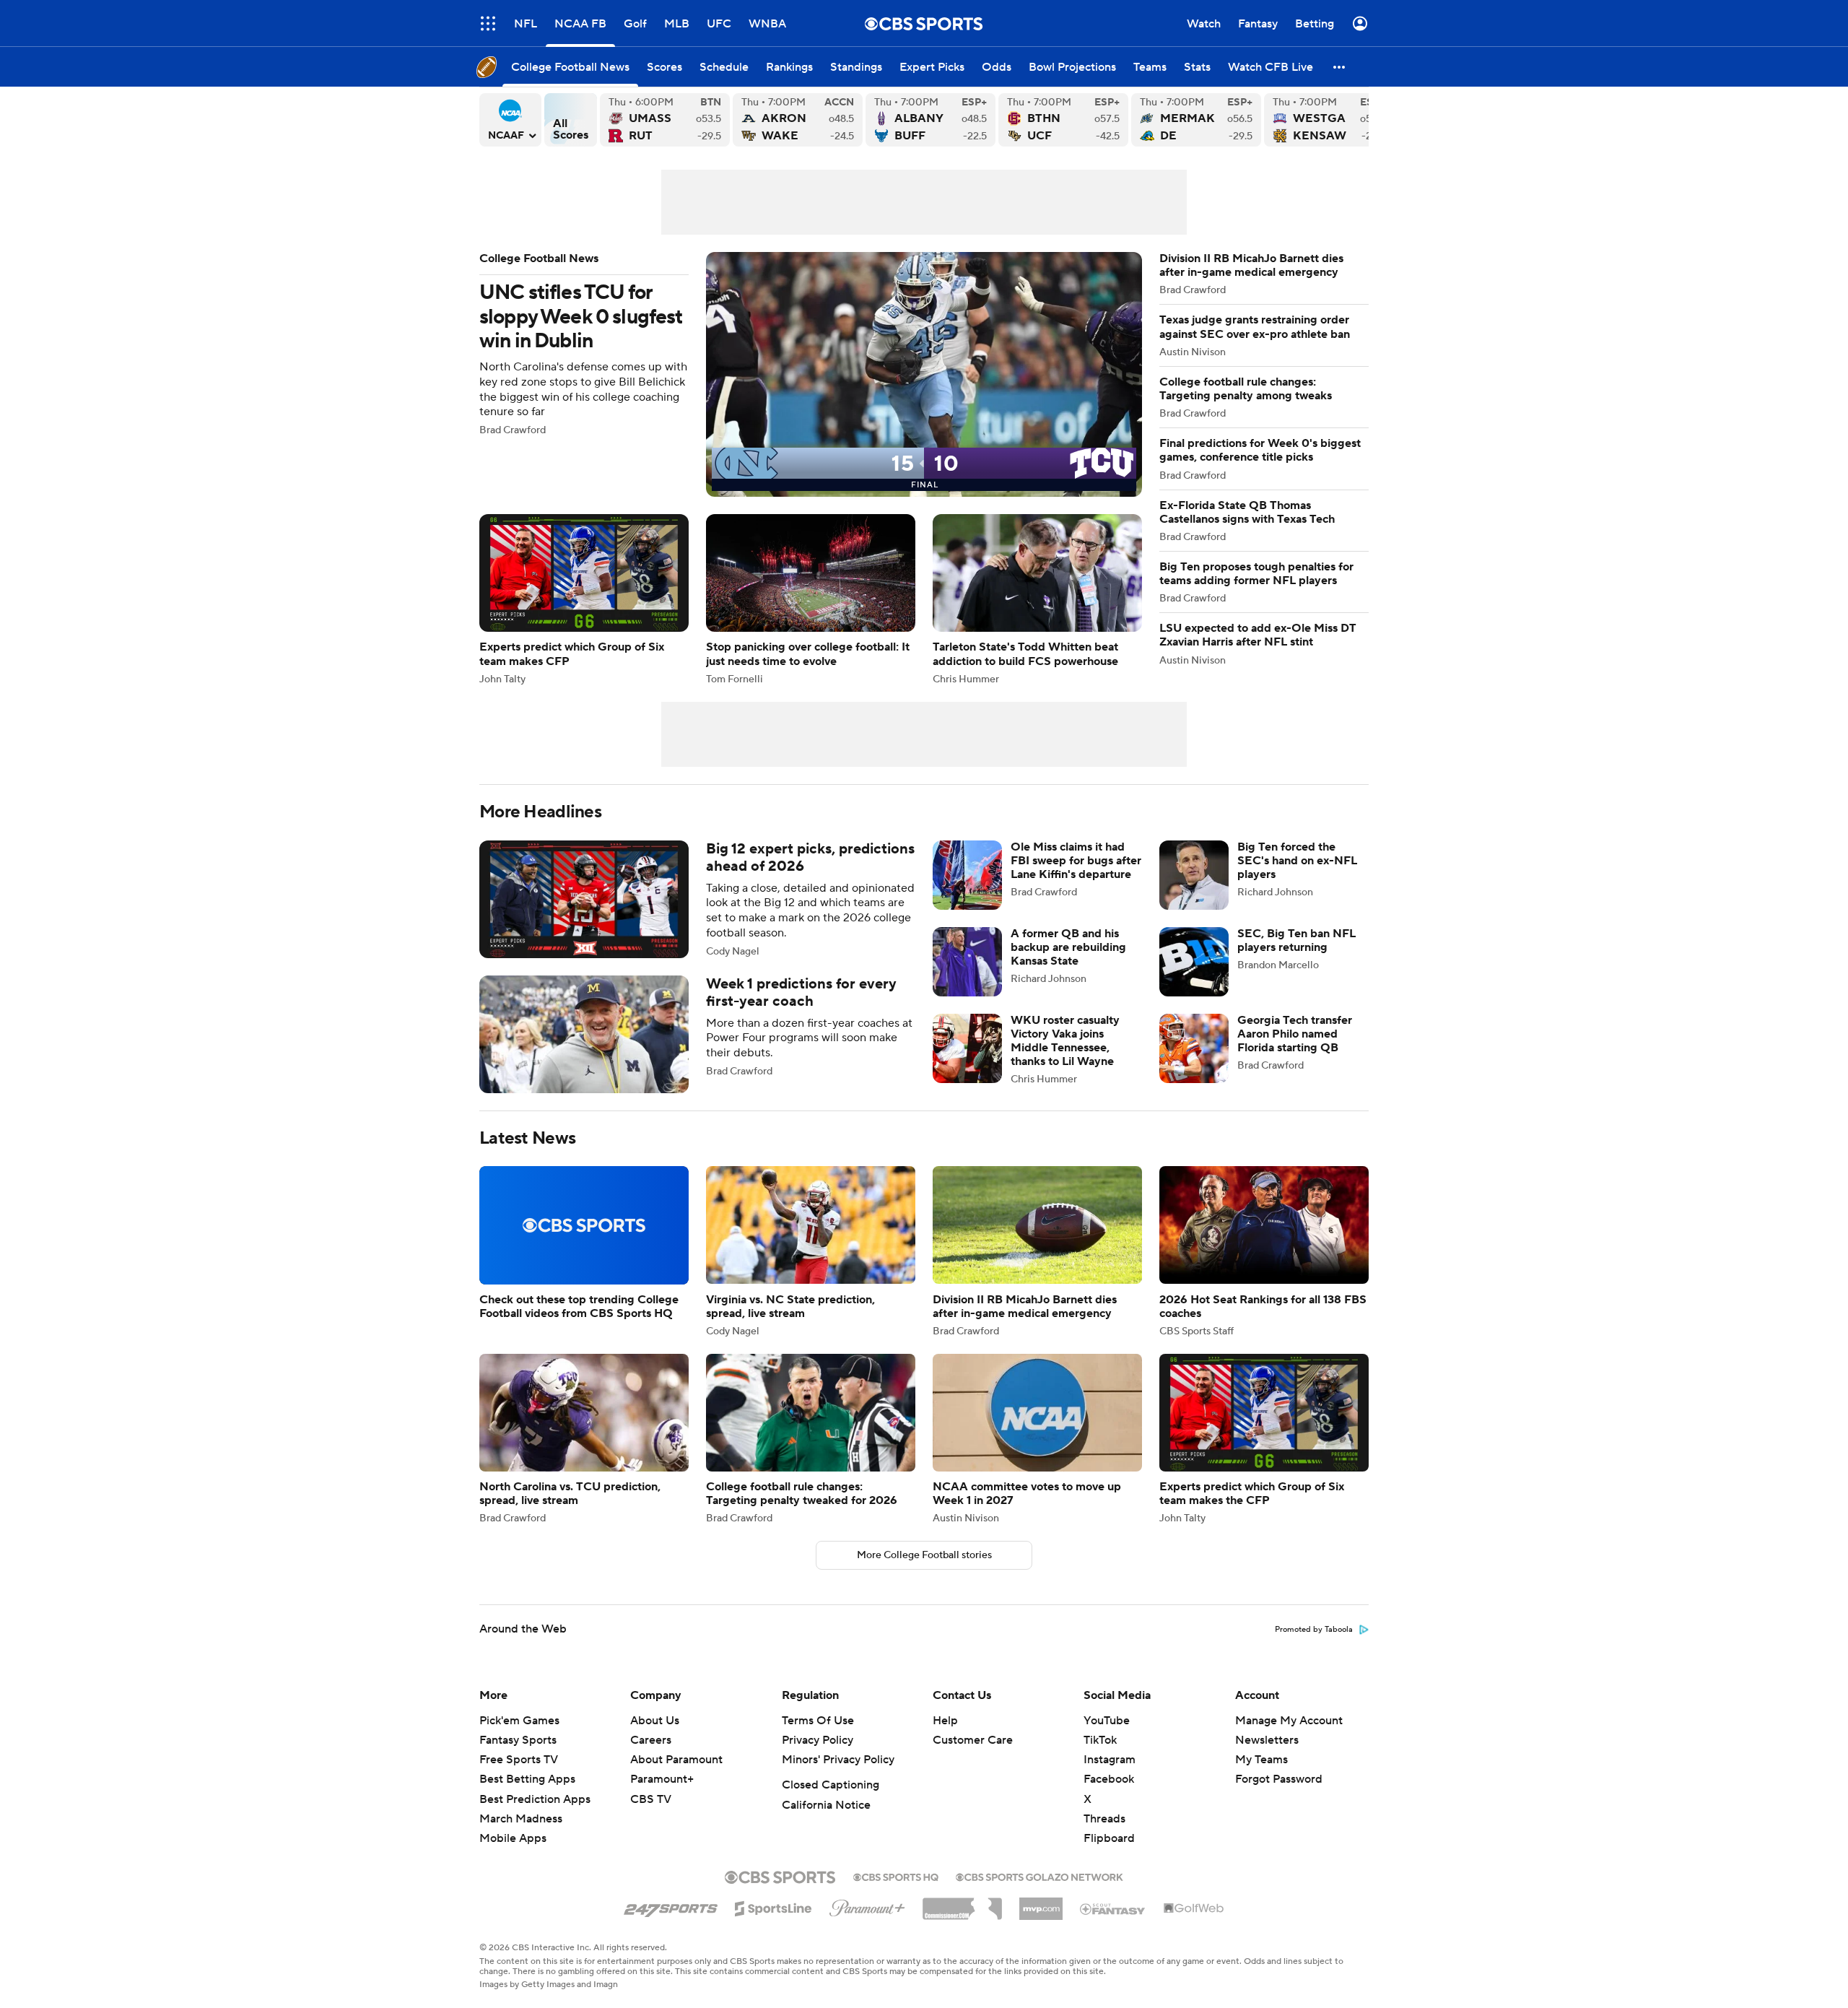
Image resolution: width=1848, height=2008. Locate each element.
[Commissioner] (962, 1903)
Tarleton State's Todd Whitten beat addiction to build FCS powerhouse (1037, 599)
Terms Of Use (818, 1721)
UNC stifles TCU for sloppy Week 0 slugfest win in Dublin (811, 374)
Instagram (1110, 1760)
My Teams (1261, 1760)
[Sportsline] (773, 1906)
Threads (1104, 1819)
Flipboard (1109, 1838)
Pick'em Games (519, 1721)
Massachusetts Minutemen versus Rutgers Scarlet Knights (665, 120)
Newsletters (1267, 1740)
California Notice (826, 1805)
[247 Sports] (671, 1906)
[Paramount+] (867, 1905)
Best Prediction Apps (535, 1799)
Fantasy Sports (518, 1740)
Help (945, 1721)
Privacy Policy (818, 1740)
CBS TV (651, 1799)
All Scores (571, 120)
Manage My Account (1289, 1721)
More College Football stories (924, 1555)
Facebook (1109, 1779)
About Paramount (676, 1760)
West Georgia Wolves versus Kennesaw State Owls (1329, 120)
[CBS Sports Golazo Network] (1039, 1876)
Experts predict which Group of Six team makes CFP (584, 599)
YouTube (1107, 1721)
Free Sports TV (519, 1760)
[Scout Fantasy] (1113, 1908)
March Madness (521, 1819)
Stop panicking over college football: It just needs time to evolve (811, 599)
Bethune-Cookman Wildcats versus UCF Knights (1063, 120)
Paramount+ (662, 1779)
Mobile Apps (513, 1838)
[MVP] (1041, 1903)
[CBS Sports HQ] (896, 1876)
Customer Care (973, 1740)
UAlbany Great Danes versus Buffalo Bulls (930, 120)
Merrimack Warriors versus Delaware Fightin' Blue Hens (1196, 120)
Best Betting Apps (527, 1779)
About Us (655, 1721)
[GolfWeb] (1194, 1909)
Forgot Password (1279, 1779)
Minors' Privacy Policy (838, 1760)
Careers (651, 1740)
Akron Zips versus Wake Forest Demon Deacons (798, 120)
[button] (488, 23)
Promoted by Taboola (1314, 1630)
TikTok (1100, 1740)
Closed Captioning (831, 1785)
